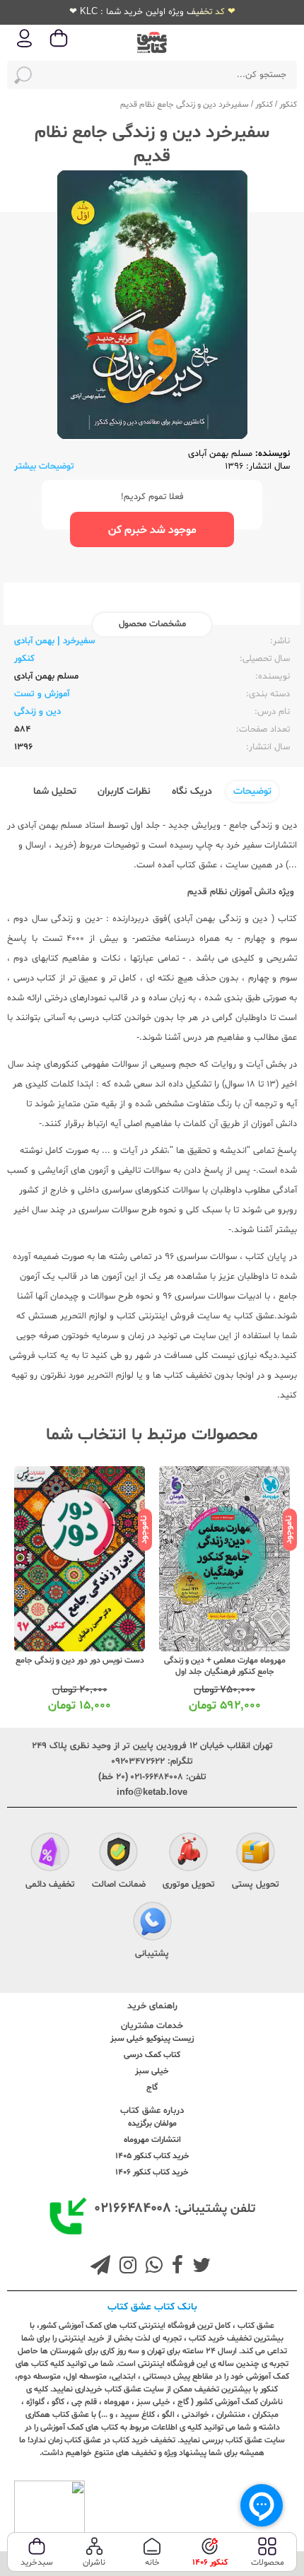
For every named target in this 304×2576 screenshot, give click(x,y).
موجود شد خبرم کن (152, 530)
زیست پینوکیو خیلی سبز (152, 2039)
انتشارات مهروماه (152, 2140)
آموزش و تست (42, 694)
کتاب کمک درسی (152, 2055)
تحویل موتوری (189, 1885)
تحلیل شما (55, 791)
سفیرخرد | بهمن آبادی (54, 641)
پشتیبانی (152, 1954)
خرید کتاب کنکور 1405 (152, 2156)
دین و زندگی (37, 712)
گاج (152, 2088)
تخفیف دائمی (50, 1885)
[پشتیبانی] (152, 1923)
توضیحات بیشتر (44, 467)
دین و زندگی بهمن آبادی (221, 919)
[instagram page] (125, 2267)
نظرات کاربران (124, 791)
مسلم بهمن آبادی (220, 454)
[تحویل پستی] (256, 1854)
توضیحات (252, 791)
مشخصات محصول (152, 624)
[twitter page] (199, 2267)
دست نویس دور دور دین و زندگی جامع (80, 1661)
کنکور (288, 105)
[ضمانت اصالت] (118, 1854)
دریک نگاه (192, 791)
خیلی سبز (152, 2071)
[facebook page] (175, 2267)
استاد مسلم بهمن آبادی (63, 826)
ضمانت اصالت (119, 1885)
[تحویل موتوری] (188, 1854)
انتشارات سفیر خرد (262, 845)
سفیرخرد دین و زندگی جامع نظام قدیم (185, 105)
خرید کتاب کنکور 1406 (152, 2172)
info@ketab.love (152, 1793)
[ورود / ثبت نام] (25, 46)
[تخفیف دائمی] (50, 1854)
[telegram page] (100, 2267)
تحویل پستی (256, 1885)
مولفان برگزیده (152, 2124)
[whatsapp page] (151, 2267)
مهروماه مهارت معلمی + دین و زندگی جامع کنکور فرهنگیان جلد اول (225, 1666)
